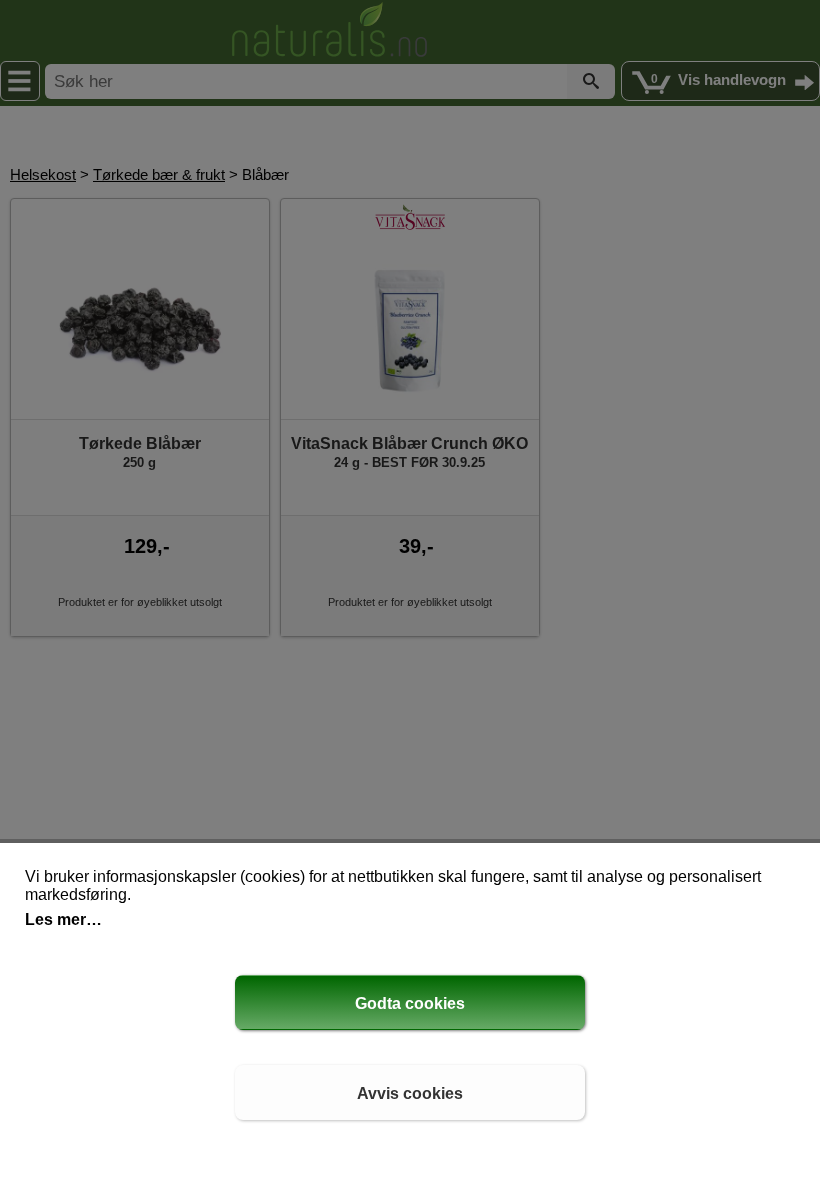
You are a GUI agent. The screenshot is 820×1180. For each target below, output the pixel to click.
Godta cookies (410, 1003)
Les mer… (63, 919)
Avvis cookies (410, 1093)
